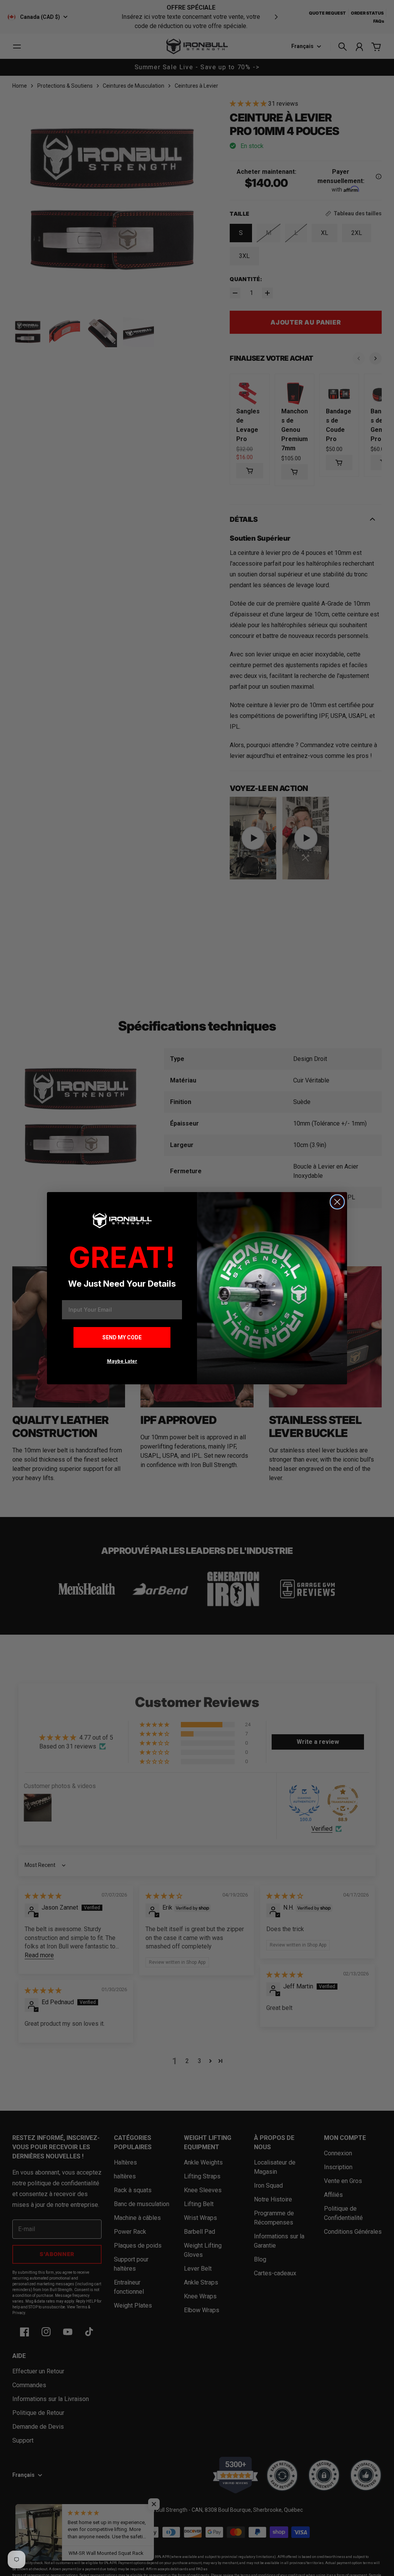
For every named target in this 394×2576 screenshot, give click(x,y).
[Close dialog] (337, 1202)
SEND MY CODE (122, 1337)
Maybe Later (122, 1361)
